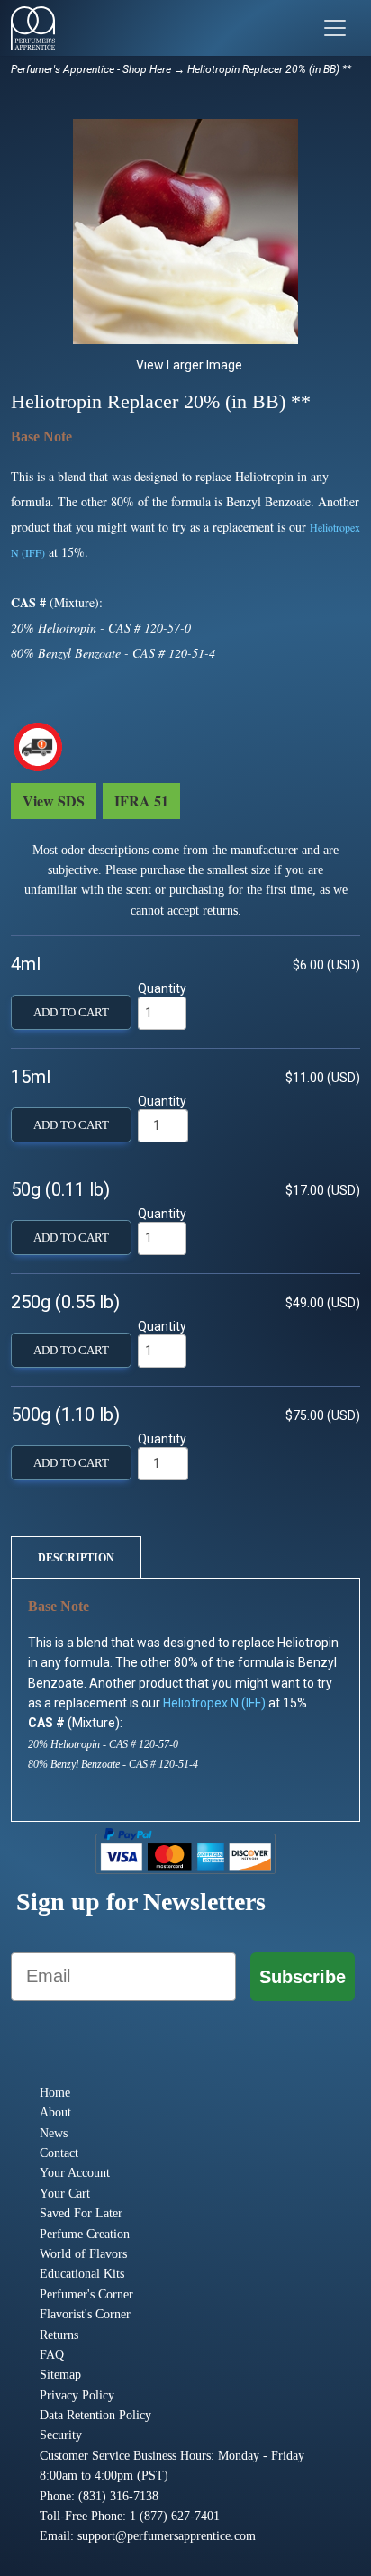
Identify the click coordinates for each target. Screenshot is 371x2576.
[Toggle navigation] (335, 28)
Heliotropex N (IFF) (214, 1703)
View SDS (54, 801)
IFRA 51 (141, 801)
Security (61, 2435)
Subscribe (303, 1977)
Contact (59, 2153)
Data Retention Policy (95, 2415)
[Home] (33, 28)
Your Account (75, 2173)
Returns (59, 2335)
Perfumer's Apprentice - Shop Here (91, 69)
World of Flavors (83, 2254)
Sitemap (60, 2375)
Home (55, 2093)
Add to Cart (71, 1013)
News (54, 2133)
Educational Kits (82, 2274)
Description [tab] (76, 1558)
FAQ (52, 2355)
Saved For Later (81, 2213)
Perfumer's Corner (86, 2294)
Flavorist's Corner (85, 2314)
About (55, 2112)
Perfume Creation (85, 2234)
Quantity (162, 988)
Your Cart (65, 2194)
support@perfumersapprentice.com (167, 2536)
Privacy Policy (77, 2395)
